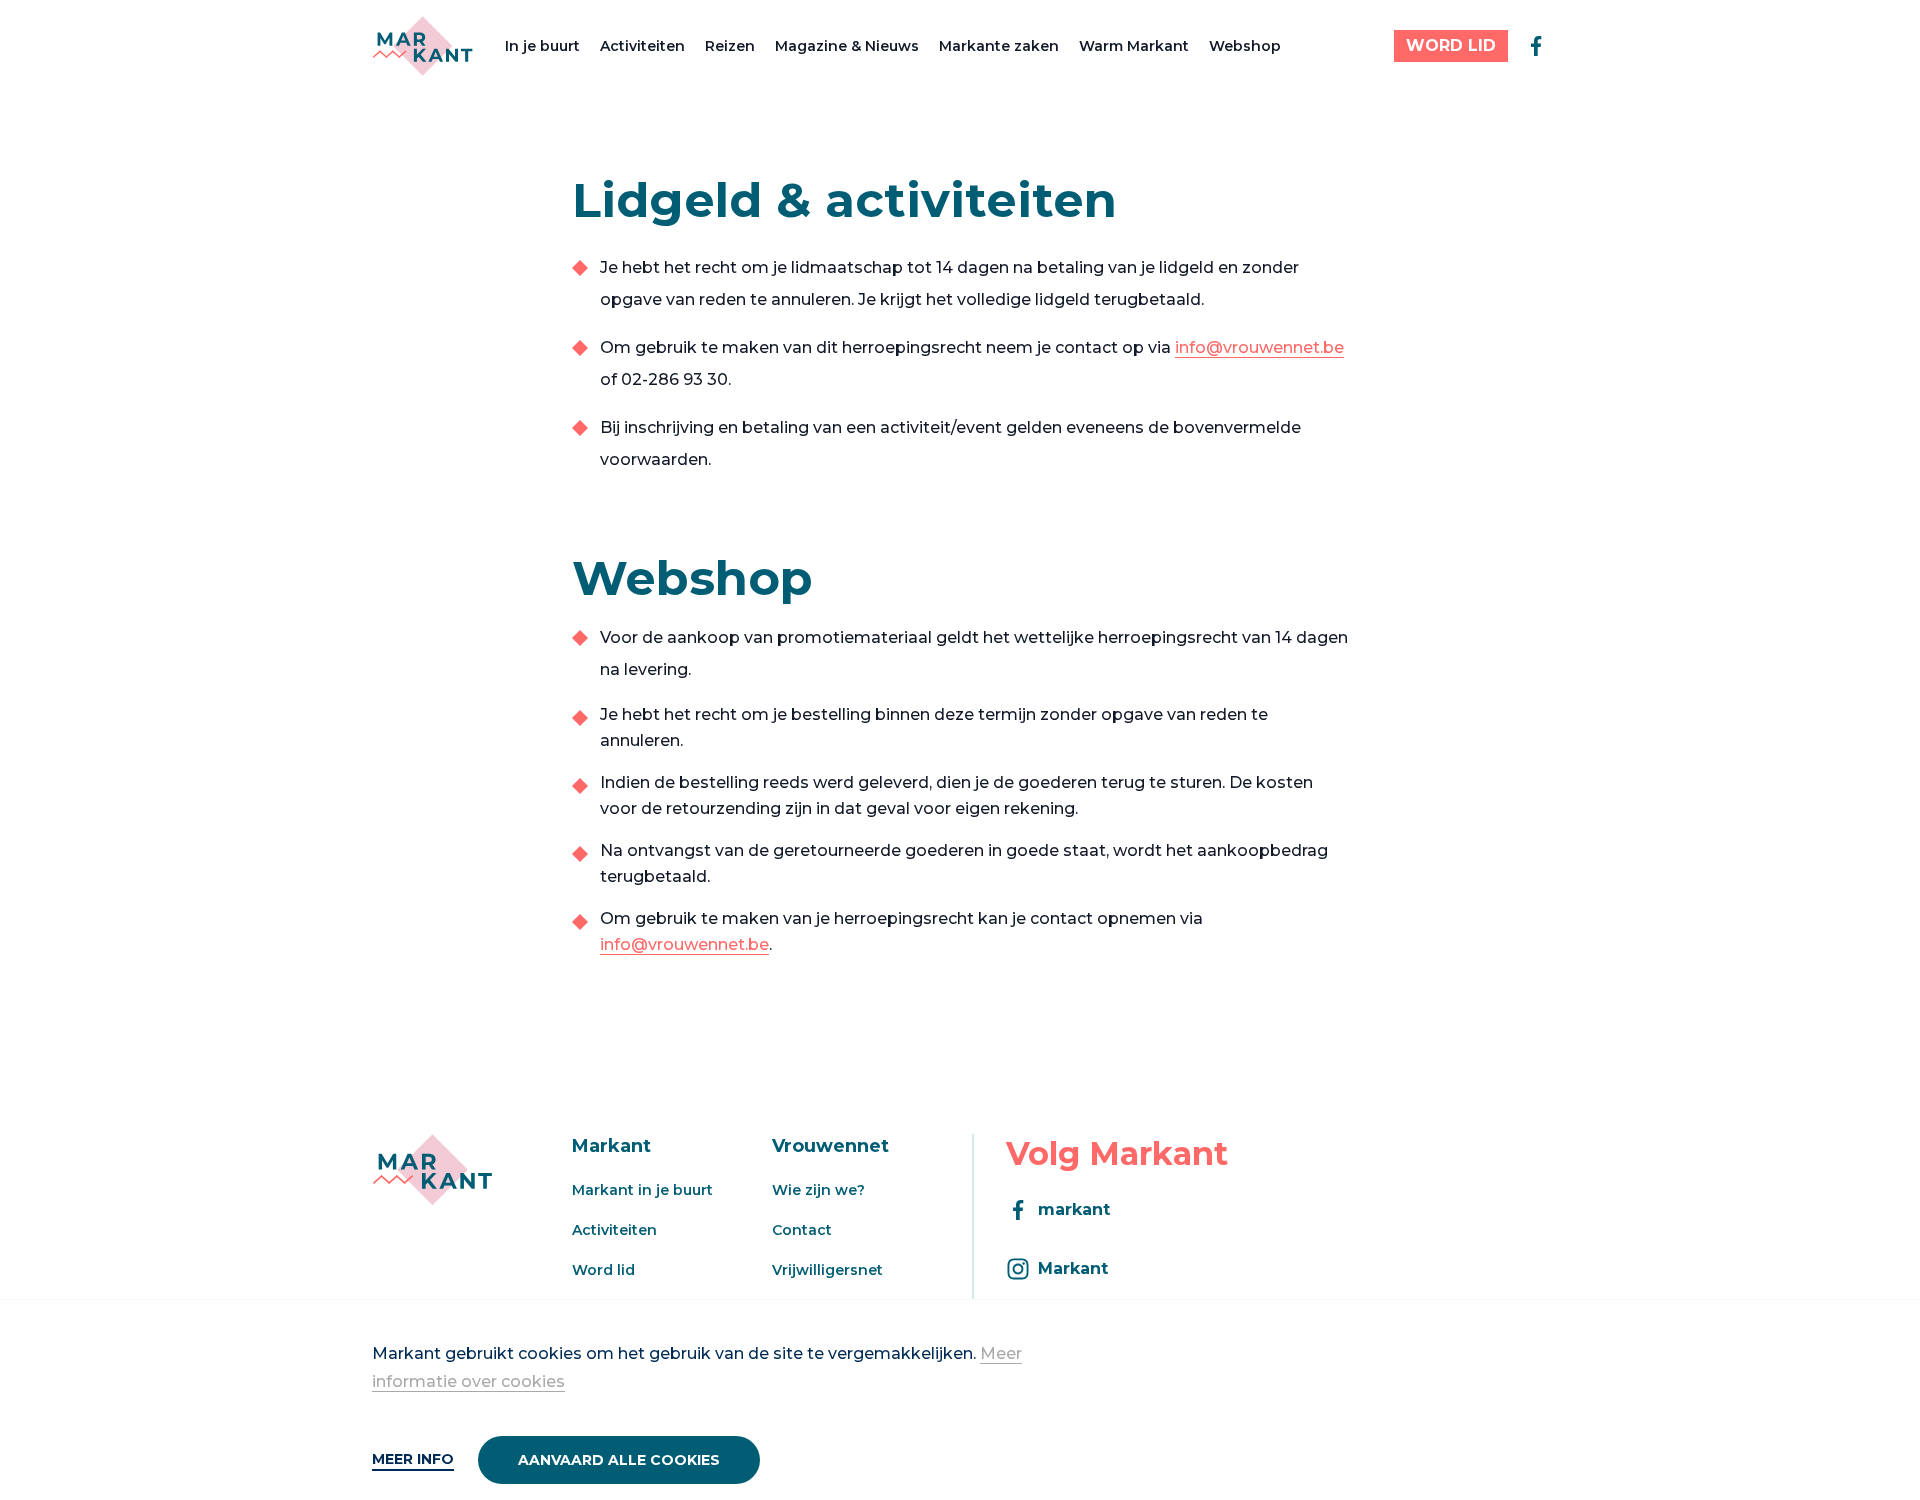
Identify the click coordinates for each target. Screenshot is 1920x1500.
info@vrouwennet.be (1259, 347)
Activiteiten (642, 46)
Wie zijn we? (818, 1190)
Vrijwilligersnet (827, 1270)
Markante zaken (999, 46)
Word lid (603, 1270)
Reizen (730, 46)
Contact (802, 1230)
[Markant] (422, 46)
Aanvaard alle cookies (619, 1460)
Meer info (413, 1459)
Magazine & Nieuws (847, 46)
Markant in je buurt (642, 1190)
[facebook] (1536, 46)
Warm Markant (1134, 46)
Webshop (1245, 46)
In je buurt (542, 46)
